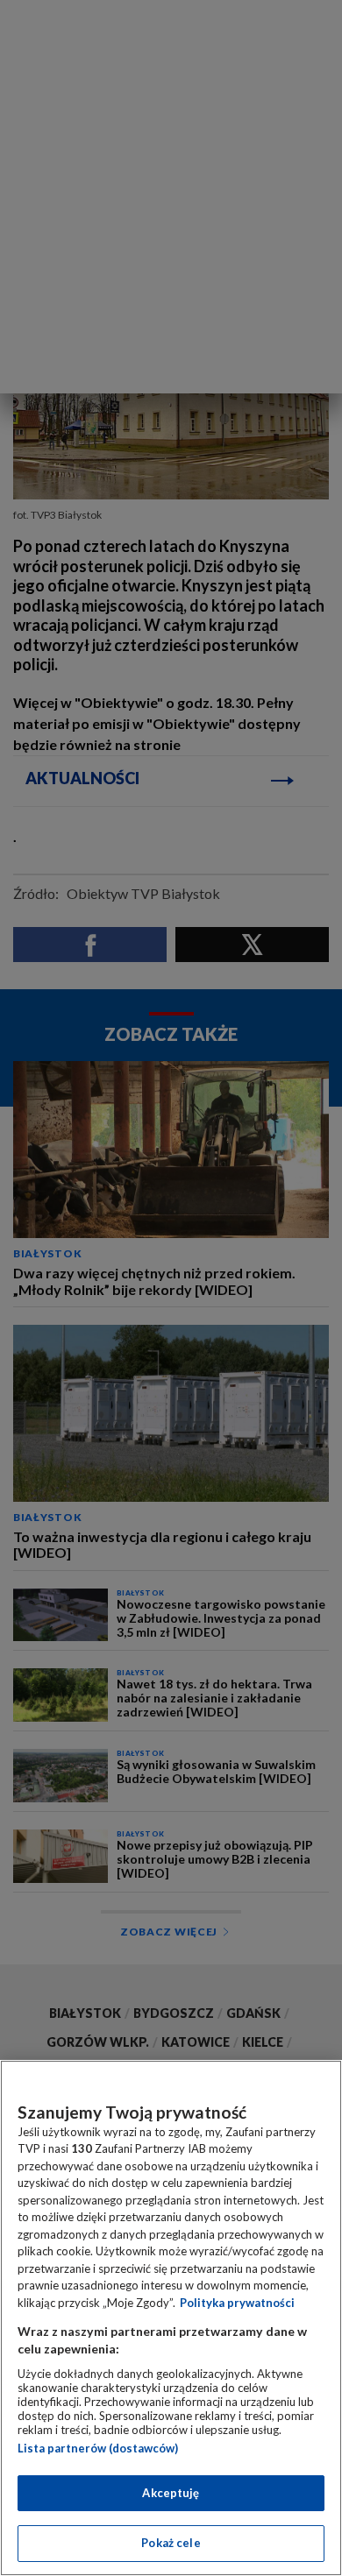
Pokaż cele (171, 2543)
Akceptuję (171, 2493)
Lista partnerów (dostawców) (98, 2448)
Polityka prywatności (237, 2303)
